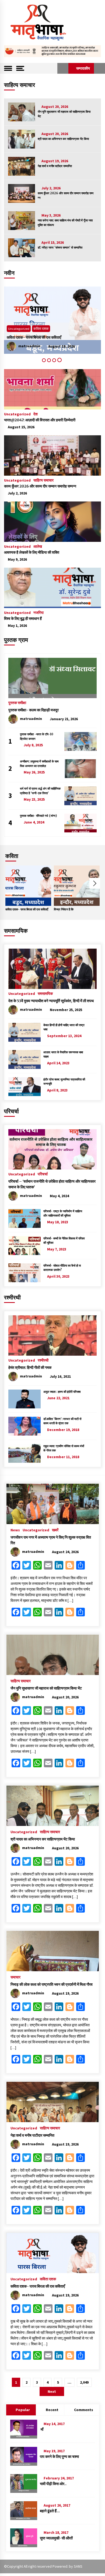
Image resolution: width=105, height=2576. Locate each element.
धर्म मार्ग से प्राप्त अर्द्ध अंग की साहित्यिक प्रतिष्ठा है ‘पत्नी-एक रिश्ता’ (40, 791)
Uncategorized (19, 329)
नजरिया (38, 612)
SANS (78, 2566)
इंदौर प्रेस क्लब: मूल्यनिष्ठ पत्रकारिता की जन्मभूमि (64, 1082)
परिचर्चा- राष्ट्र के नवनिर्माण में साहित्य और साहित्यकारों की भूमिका (63, 1213)
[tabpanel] (52, 320)
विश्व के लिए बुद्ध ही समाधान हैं (23, 619)
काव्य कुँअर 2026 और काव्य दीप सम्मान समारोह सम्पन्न (66, 195)
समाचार (15, 1977)
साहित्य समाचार (43, 329)
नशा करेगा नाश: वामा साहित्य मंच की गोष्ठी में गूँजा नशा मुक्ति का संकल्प (65, 223)
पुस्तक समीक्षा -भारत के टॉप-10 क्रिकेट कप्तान (37, 736)
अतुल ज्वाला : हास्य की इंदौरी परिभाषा (62, 1392)
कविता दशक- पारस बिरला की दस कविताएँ (27, 909)
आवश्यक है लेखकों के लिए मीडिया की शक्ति (32, 552)
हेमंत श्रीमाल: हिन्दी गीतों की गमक (30, 1367)
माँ (42, 2429)
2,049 (84, 2382)
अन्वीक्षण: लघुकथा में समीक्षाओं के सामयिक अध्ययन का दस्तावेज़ (39, 764)
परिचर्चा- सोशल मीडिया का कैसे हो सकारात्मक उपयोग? (62, 1268)
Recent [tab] (52, 2410)
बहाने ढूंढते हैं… (50, 2511)
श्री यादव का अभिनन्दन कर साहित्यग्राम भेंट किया (63, 139)
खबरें (55, 1530)
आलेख (38, 546)
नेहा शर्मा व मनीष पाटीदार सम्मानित (55, 166)
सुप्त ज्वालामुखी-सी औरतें (56, 2538)
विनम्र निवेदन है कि (64, 909)
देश (36, 414)
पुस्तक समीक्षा (17, 702)
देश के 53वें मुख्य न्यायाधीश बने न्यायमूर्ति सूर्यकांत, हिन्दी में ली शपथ (51, 1001)
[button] (63, 68)
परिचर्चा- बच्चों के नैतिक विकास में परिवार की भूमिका (64, 1241)
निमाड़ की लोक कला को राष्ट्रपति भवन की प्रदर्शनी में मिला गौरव (52, 1984)
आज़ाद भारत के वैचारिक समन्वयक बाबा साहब (63, 1054)
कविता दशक (48, 2279)
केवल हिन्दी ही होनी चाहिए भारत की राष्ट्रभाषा (64, 1027)
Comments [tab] (84, 2410)
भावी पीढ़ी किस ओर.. (53, 2484)
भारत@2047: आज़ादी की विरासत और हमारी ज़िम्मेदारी (40, 420)
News (15, 1530)
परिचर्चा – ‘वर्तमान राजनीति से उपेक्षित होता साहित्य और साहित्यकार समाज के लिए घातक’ (52, 1184)
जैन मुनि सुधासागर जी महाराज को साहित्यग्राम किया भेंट (64, 114)
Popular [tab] (23, 2410)
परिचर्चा (11, 1111)
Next (95, 883)
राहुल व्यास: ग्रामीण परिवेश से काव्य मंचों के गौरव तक (64, 1448)
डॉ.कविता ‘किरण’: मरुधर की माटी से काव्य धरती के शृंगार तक (62, 1421)
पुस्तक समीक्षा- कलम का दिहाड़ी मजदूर (34, 710)
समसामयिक (16, 931)
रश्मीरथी (12, 1297)
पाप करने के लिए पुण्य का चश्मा (59, 2457)
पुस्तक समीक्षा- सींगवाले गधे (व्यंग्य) (38, 816)
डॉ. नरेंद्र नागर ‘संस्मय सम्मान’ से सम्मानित (60, 248)
